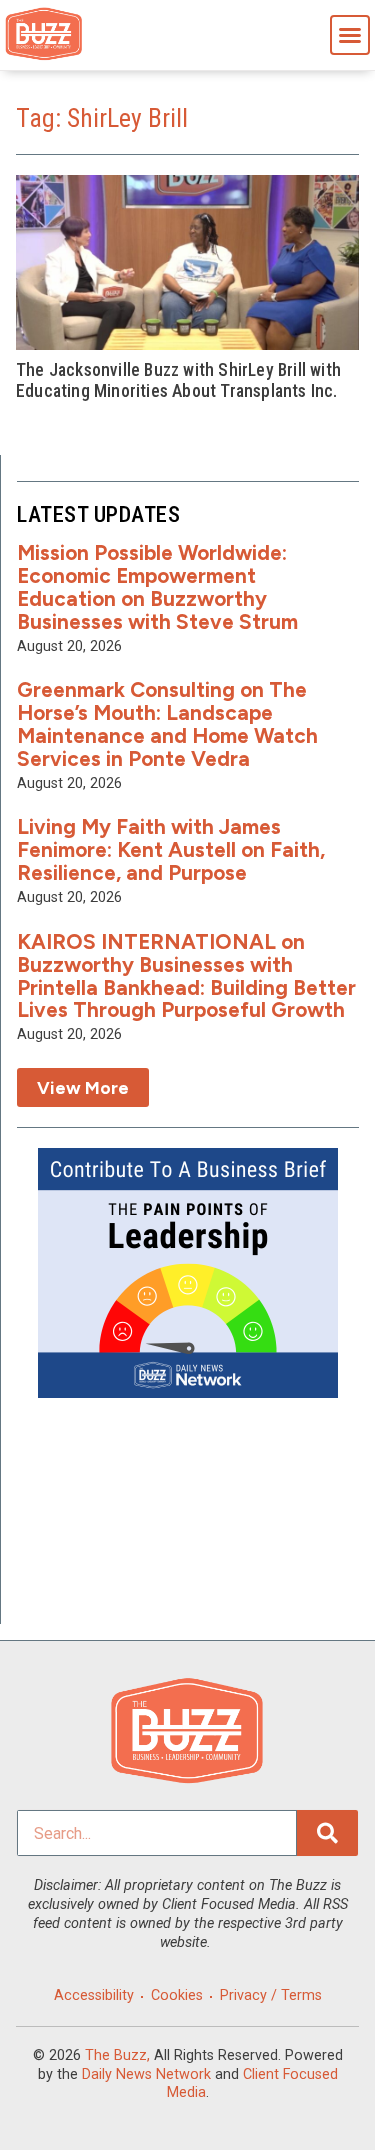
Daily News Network (146, 2074)
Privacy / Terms (271, 1995)
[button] (350, 35)
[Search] (327, 1833)
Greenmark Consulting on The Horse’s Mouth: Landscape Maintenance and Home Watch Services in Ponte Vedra (167, 724)
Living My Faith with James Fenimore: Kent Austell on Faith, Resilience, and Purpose (171, 849)
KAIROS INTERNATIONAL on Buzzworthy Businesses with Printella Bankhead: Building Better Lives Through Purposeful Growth (186, 976)
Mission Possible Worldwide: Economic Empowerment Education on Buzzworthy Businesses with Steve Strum (157, 587)
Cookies (177, 1995)
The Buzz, (117, 2055)
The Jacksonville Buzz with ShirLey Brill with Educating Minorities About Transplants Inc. (178, 380)
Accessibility (94, 1995)
